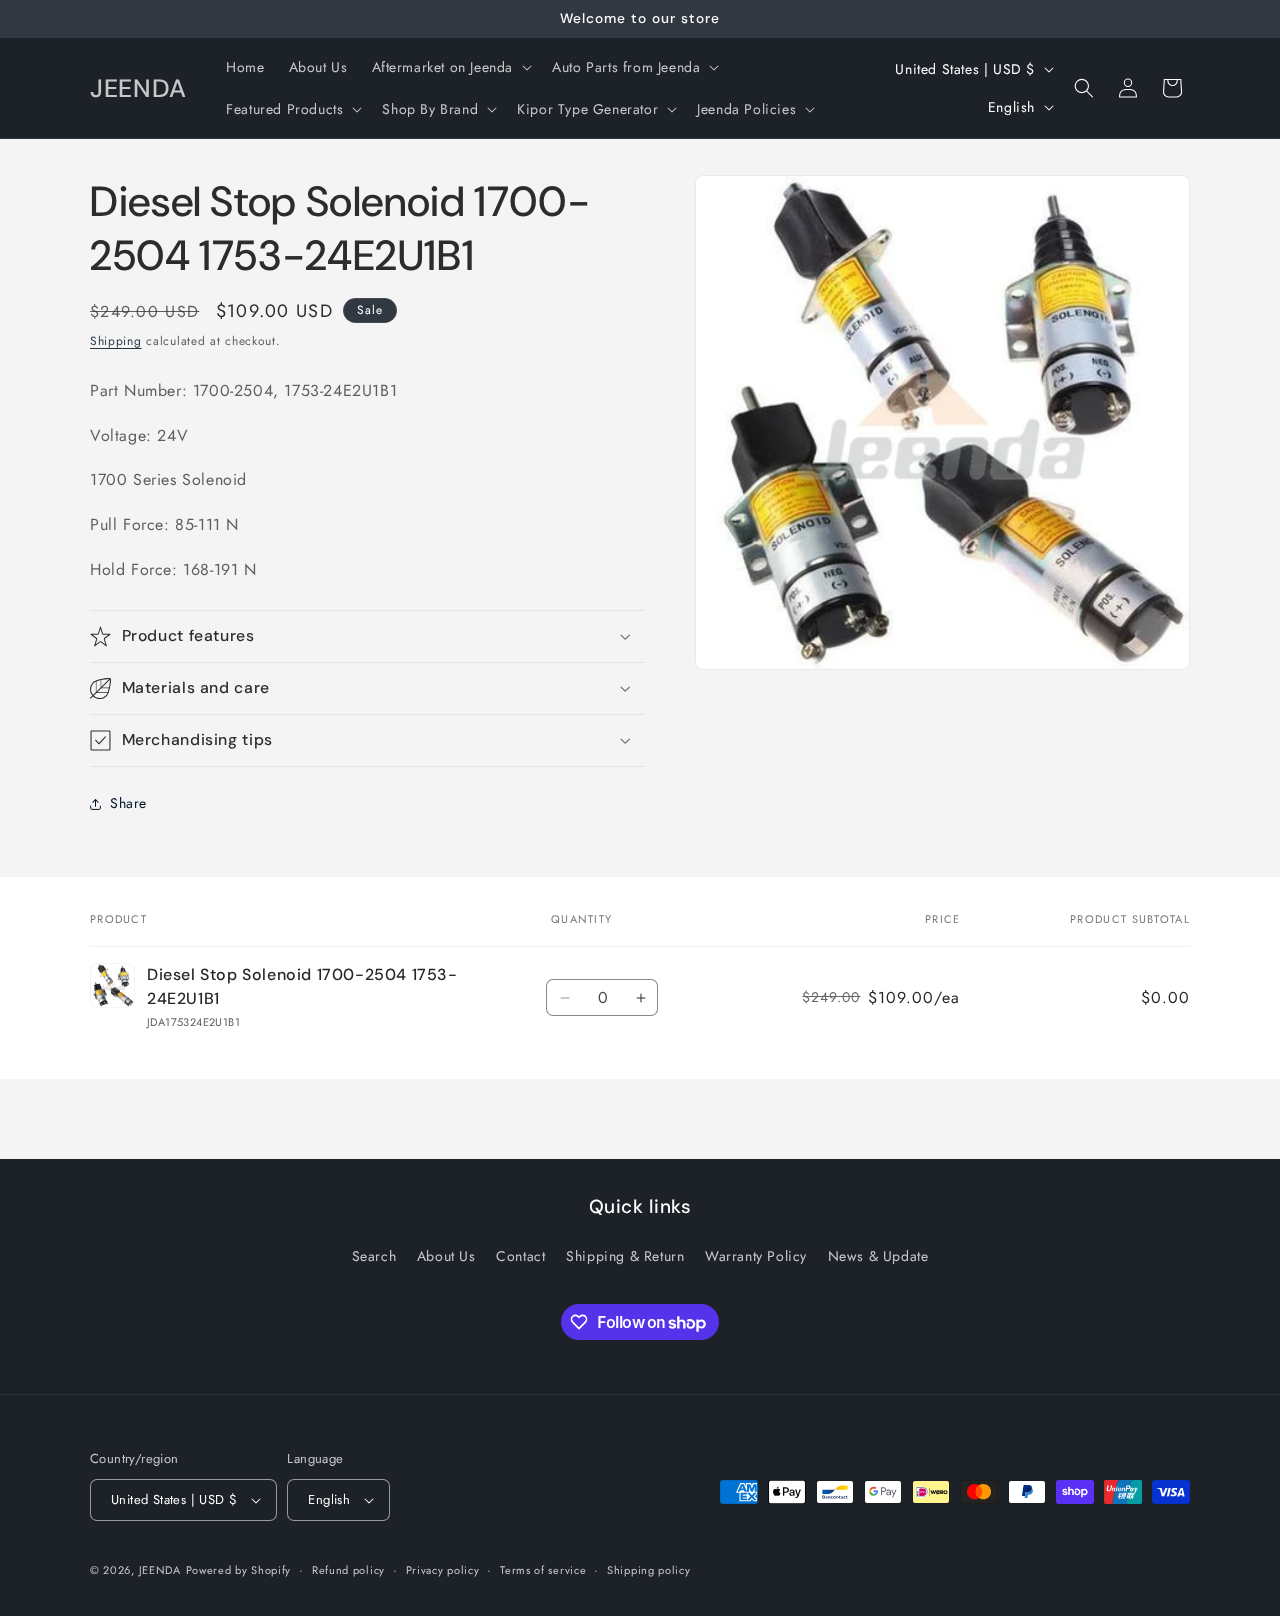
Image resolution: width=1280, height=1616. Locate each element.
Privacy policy (443, 1570)
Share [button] (128, 803)
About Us (446, 1256)
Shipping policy (649, 1570)
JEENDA (160, 1570)
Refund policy (348, 1570)
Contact (520, 1256)
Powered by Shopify (239, 1570)
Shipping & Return (625, 1256)
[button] (450, 67)
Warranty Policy (756, 1256)
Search (374, 1256)
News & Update (878, 1256)
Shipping (116, 341)
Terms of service (543, 1570)
